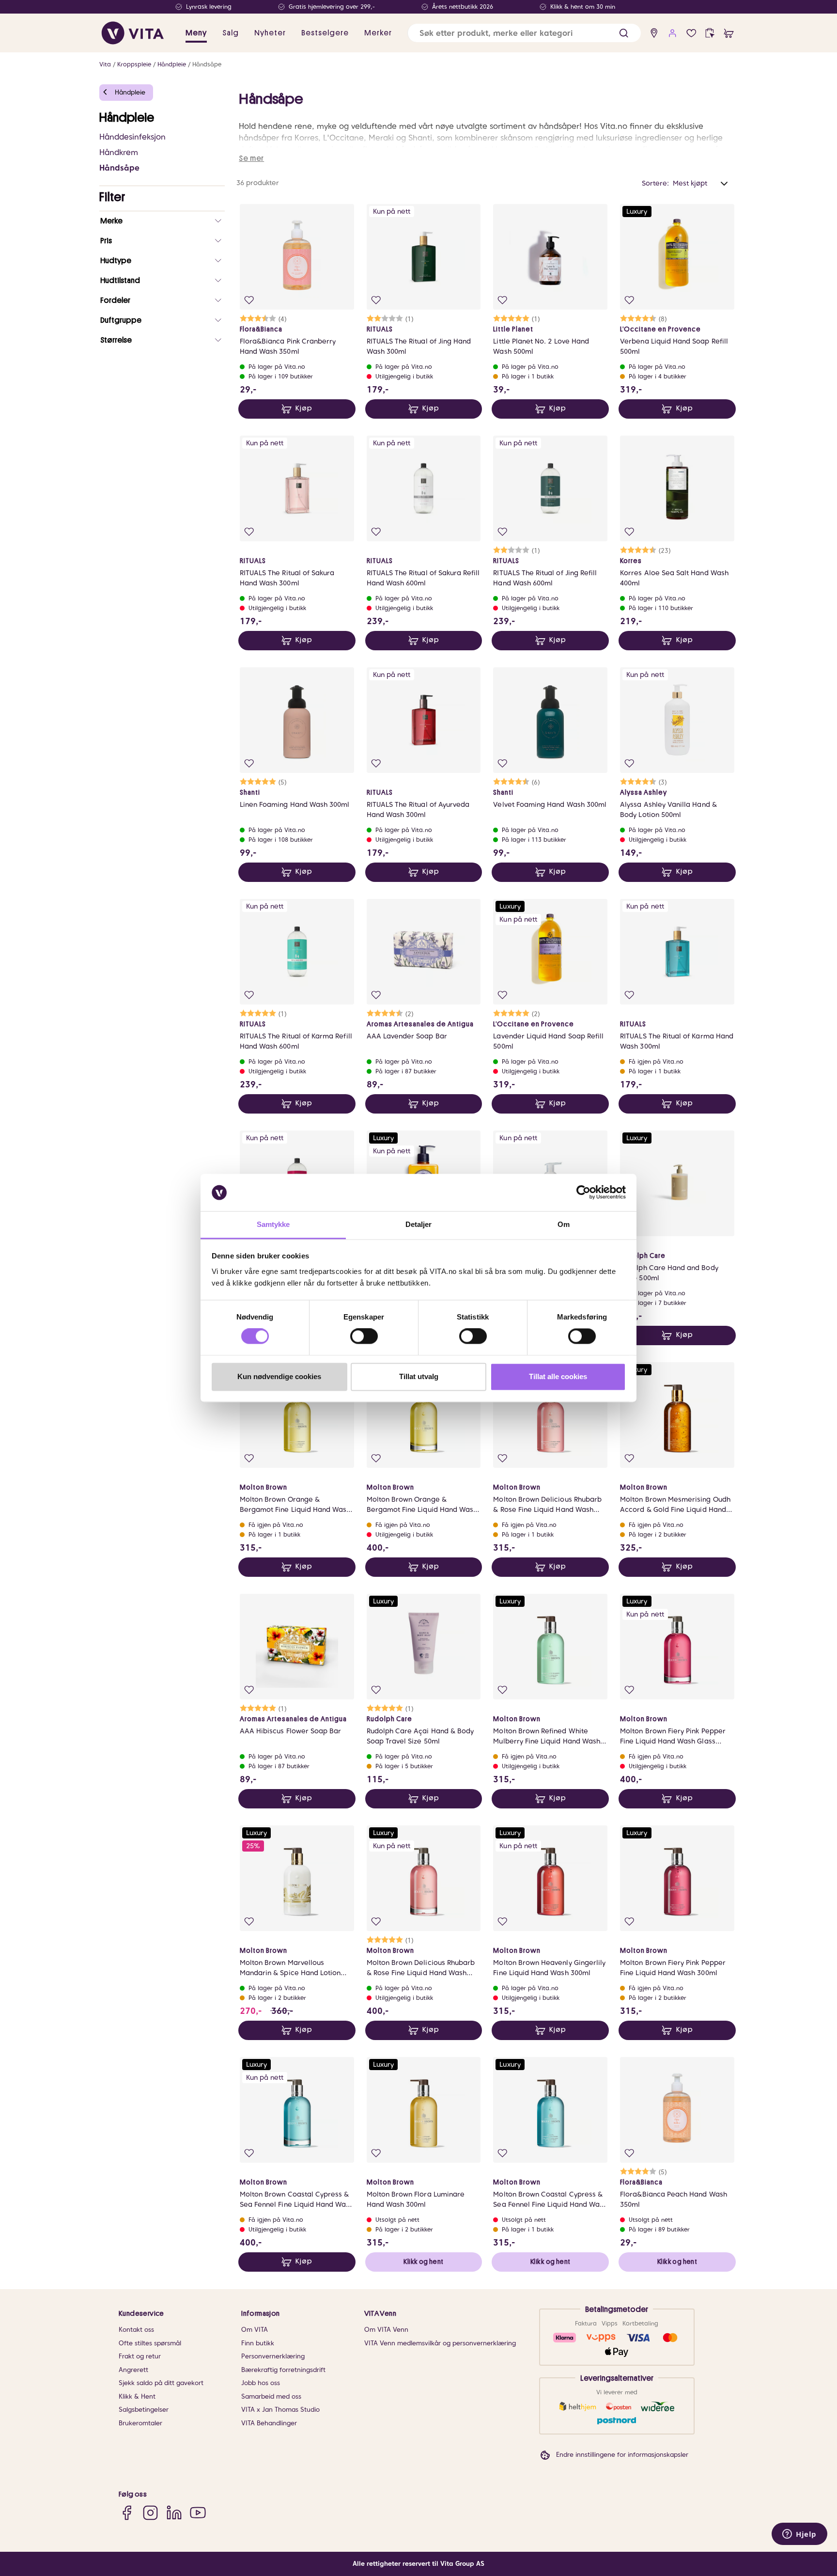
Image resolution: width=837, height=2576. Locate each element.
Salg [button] (231, 33)
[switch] (364, 1336)
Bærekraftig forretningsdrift (283, 2370)
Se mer (251, 158)
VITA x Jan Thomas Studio (280, 2410)
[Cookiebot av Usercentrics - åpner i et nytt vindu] (583, 1193)
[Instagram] (150, 2512)
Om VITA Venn (386, 2330)
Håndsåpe (207, 64)
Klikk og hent (423, 2262)
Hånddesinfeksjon (132, 137)
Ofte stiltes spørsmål (150, 2343)
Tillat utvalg (419, 1376)
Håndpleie (172, 64)
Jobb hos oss (261, 2383)
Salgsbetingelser (144, 2410)
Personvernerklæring (273, 2356)
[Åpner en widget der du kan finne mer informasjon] (799, 2535)
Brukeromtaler (140, 2423)
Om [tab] (564, 1224)
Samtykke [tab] (273, 1224)
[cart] (729, 33)
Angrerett (133, 2370)
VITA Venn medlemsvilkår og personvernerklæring (440, 2343)
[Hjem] (133, 33)
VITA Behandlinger (269, 2423)
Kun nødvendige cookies (279, 1376)
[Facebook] (127, 2512)
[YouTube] (198, 2512)
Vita (105, 64)
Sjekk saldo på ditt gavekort (161, 2383)
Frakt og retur (140, 2356)
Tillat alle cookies (558, 1376)
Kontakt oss (136, 2330)
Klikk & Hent (137, 2396)
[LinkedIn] (174, 2512)
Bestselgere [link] (325, 33)
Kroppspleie (134, 64)
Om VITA (255, 2330)
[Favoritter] (691, 33)
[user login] (673, 33)
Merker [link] (378, 33)
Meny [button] (196, 33)
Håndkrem (119, 152)
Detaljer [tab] (419, 1224)
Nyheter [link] (270, 33)
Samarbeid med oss (271, 2396)
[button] (624, 33)
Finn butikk (258, 2343)
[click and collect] (710, 33)
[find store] (654, 33)
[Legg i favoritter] (249, 300)
